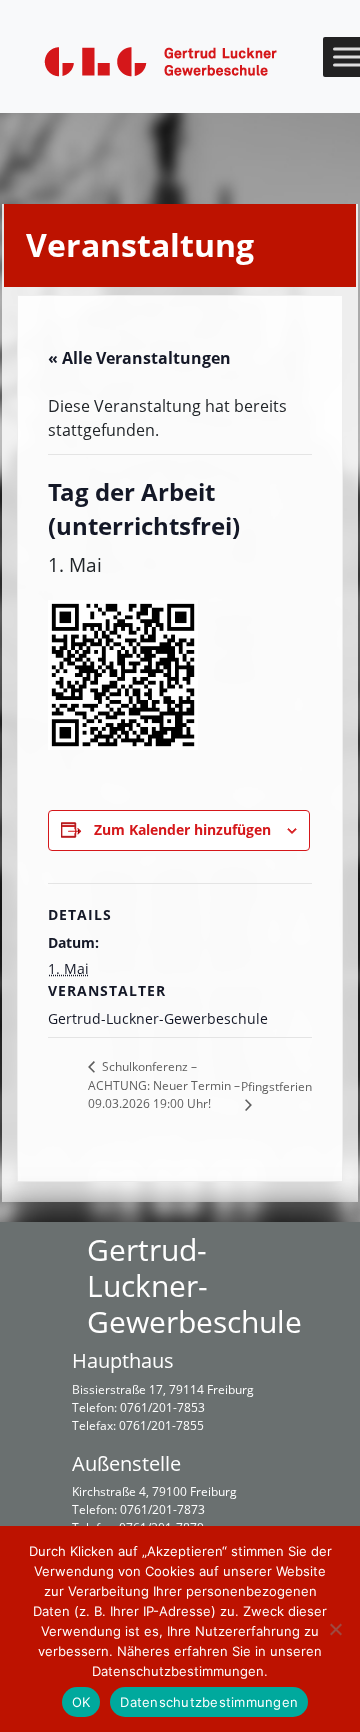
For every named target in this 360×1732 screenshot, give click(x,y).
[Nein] (335, 1629)
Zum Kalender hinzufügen (182, 829)
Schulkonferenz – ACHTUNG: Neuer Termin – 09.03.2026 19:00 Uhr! (164, 1085)
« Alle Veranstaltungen (139, 358)
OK (81, 1702)
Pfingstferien (276, 1086)
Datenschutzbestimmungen (209, 1702)
